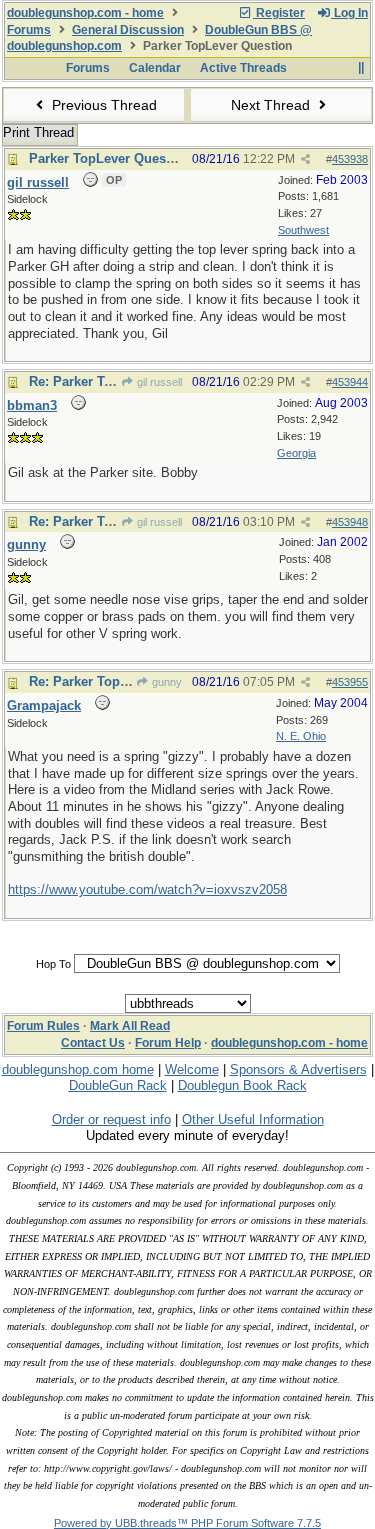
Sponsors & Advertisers (298, 1069)
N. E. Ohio (301, 736)
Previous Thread (102, 105)
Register (279, 13)
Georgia (296, 453)
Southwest (303, 230)
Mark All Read (130, 1026)
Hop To (53, 964)
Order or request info (111, 1119)
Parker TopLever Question (109, 158)
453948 (350, 522)
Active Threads (243, 68)
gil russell (158, 382)
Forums (29, 30)
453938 (350, 159)
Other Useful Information (253, 1119)
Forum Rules (43, 1026)
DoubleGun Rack (118, 1085)
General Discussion (128, 30)
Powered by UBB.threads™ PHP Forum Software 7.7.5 (187, 1523)
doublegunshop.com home (78, 1069)
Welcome (192, 1069)
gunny (165, 682)
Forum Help (168, 1043)
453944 (350, 382)
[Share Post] (305, 159)
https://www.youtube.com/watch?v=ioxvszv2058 (147, 889)
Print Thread (38, 132)
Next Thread (272, 105)
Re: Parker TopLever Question (121, 681)
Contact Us (93, 1043)
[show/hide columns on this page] (360, 68)
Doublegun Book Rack (242, 1085)
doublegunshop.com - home (85, 13)
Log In (349, 13)
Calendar (155, 68)
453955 (350, 682)
